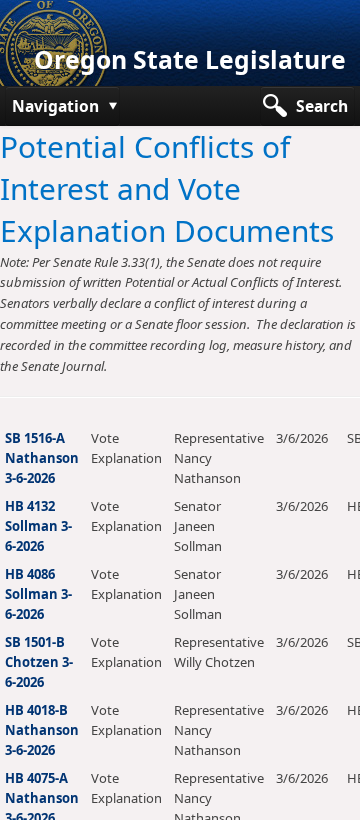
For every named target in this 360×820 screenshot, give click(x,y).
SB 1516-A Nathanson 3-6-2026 (42, 458)
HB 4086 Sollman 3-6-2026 (38, 594)
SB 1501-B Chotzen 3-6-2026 (39, 662)
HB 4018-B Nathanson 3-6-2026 (42, 730)
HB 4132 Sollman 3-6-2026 (38, 526)
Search (322, 106)
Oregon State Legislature (190, 59)
